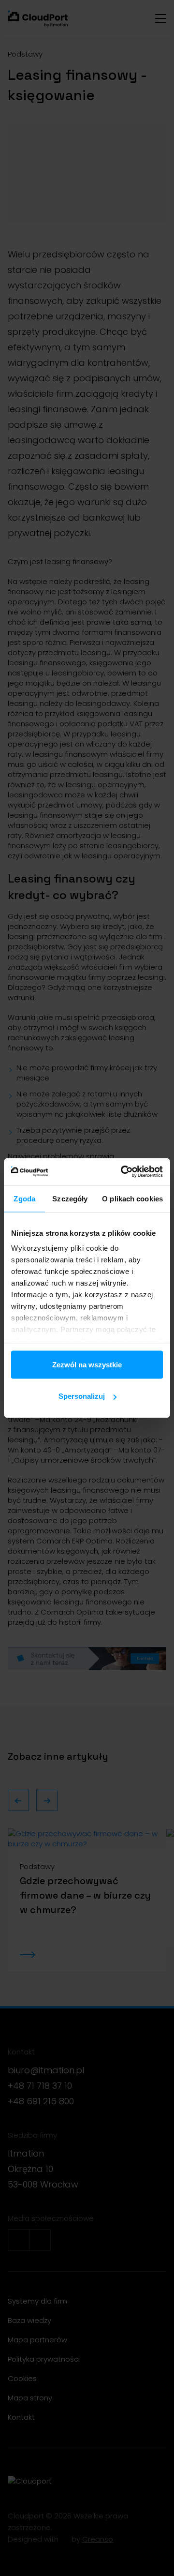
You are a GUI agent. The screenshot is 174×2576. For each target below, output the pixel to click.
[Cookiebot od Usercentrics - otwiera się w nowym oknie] (123, 1172)
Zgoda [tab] (24, 1198)
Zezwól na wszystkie (87, 1364)
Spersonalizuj (82, 1396)
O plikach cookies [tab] (132, 1198)
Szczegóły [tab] (70, 1198)
